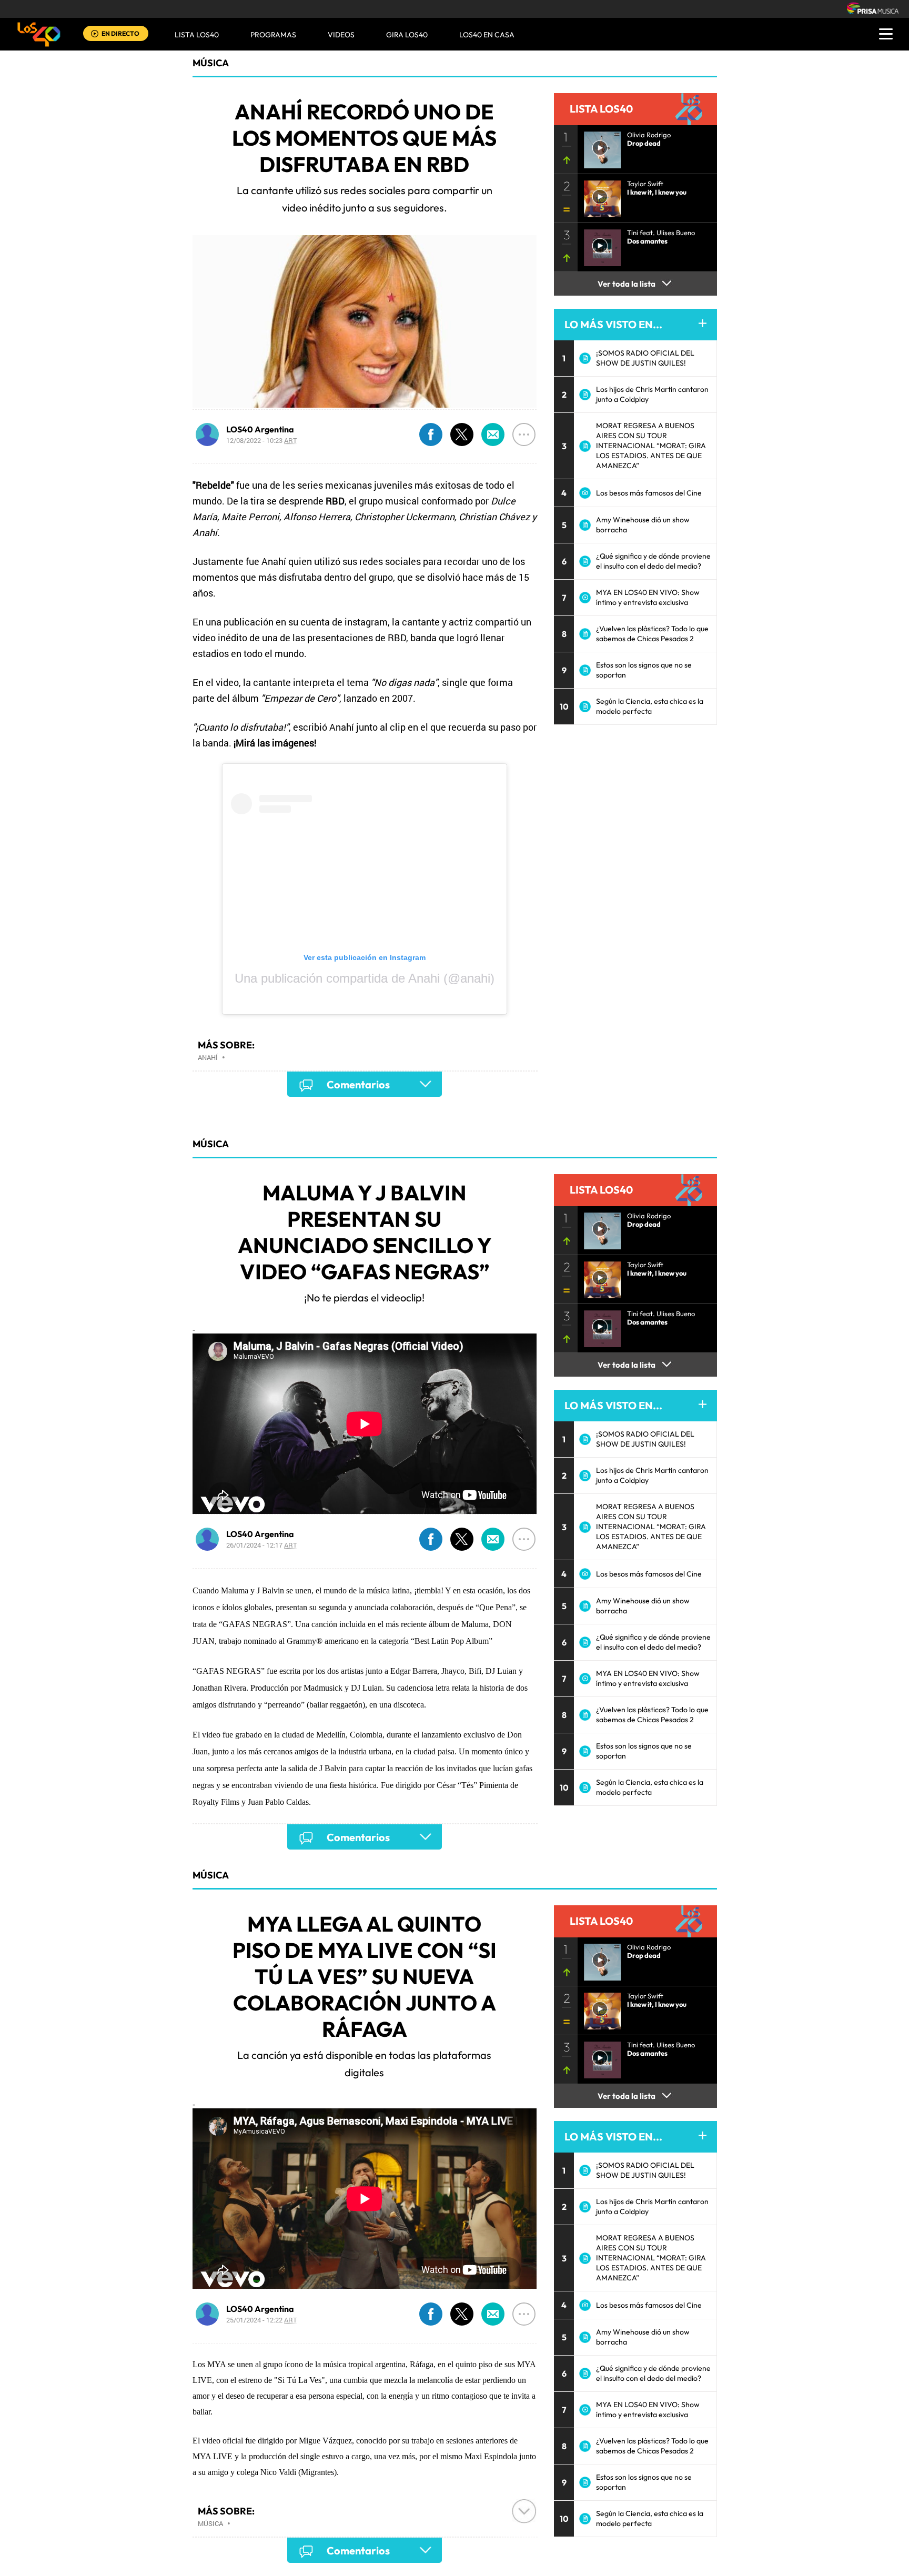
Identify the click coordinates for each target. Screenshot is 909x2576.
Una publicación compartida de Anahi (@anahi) (365, 978)
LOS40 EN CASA (487, 35)
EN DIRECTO (120, 33)
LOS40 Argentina (260, 429)
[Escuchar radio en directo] (95, 34)
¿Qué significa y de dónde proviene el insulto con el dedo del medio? (653, 561)
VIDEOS (341, 35)
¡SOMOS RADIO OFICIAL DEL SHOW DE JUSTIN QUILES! (645, 358)
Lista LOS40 (197, 35)
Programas (273, 35)
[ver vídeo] (599, 147)
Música (211, 63)
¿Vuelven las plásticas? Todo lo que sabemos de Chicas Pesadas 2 (652, 634)
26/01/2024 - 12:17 (262, 1545)
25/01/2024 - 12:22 (262, 2320)
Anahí (208, 1057)
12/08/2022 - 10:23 (262, 440)
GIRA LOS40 (407, 35)
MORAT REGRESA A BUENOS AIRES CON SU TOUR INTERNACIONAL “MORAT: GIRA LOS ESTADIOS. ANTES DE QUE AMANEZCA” (651, 446)
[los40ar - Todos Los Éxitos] (39, 34)
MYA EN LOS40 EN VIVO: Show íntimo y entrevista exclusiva (648, 597)
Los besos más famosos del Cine (649, 493)
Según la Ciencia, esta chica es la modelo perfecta (650, 706)
